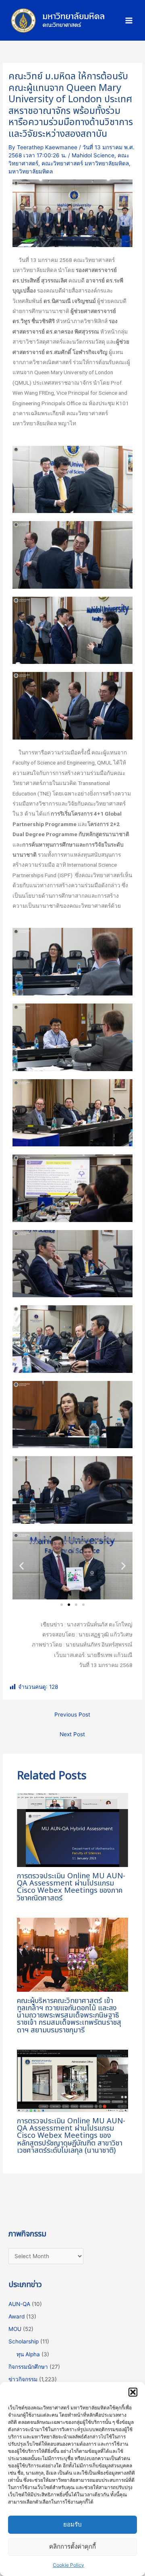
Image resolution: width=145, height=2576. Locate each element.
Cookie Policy (68, 2565)
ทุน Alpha (28, 2354)
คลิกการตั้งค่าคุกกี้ (72, 2546)
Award (17, 2316)
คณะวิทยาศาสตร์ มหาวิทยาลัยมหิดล (85, 163)
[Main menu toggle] (129, 20)
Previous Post (72, 1715)
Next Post (72, 1734)
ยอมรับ (72, 2524)
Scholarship (24, 2341)
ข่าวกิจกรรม (23, 2379)
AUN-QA (19, 2304)
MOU (15, 2329)
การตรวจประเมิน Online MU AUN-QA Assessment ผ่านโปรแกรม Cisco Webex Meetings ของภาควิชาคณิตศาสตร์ (71, 1887)
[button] (133, 2392)
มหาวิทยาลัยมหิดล (31, 171)
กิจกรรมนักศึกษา (28, 2367)
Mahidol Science (93, 155)
